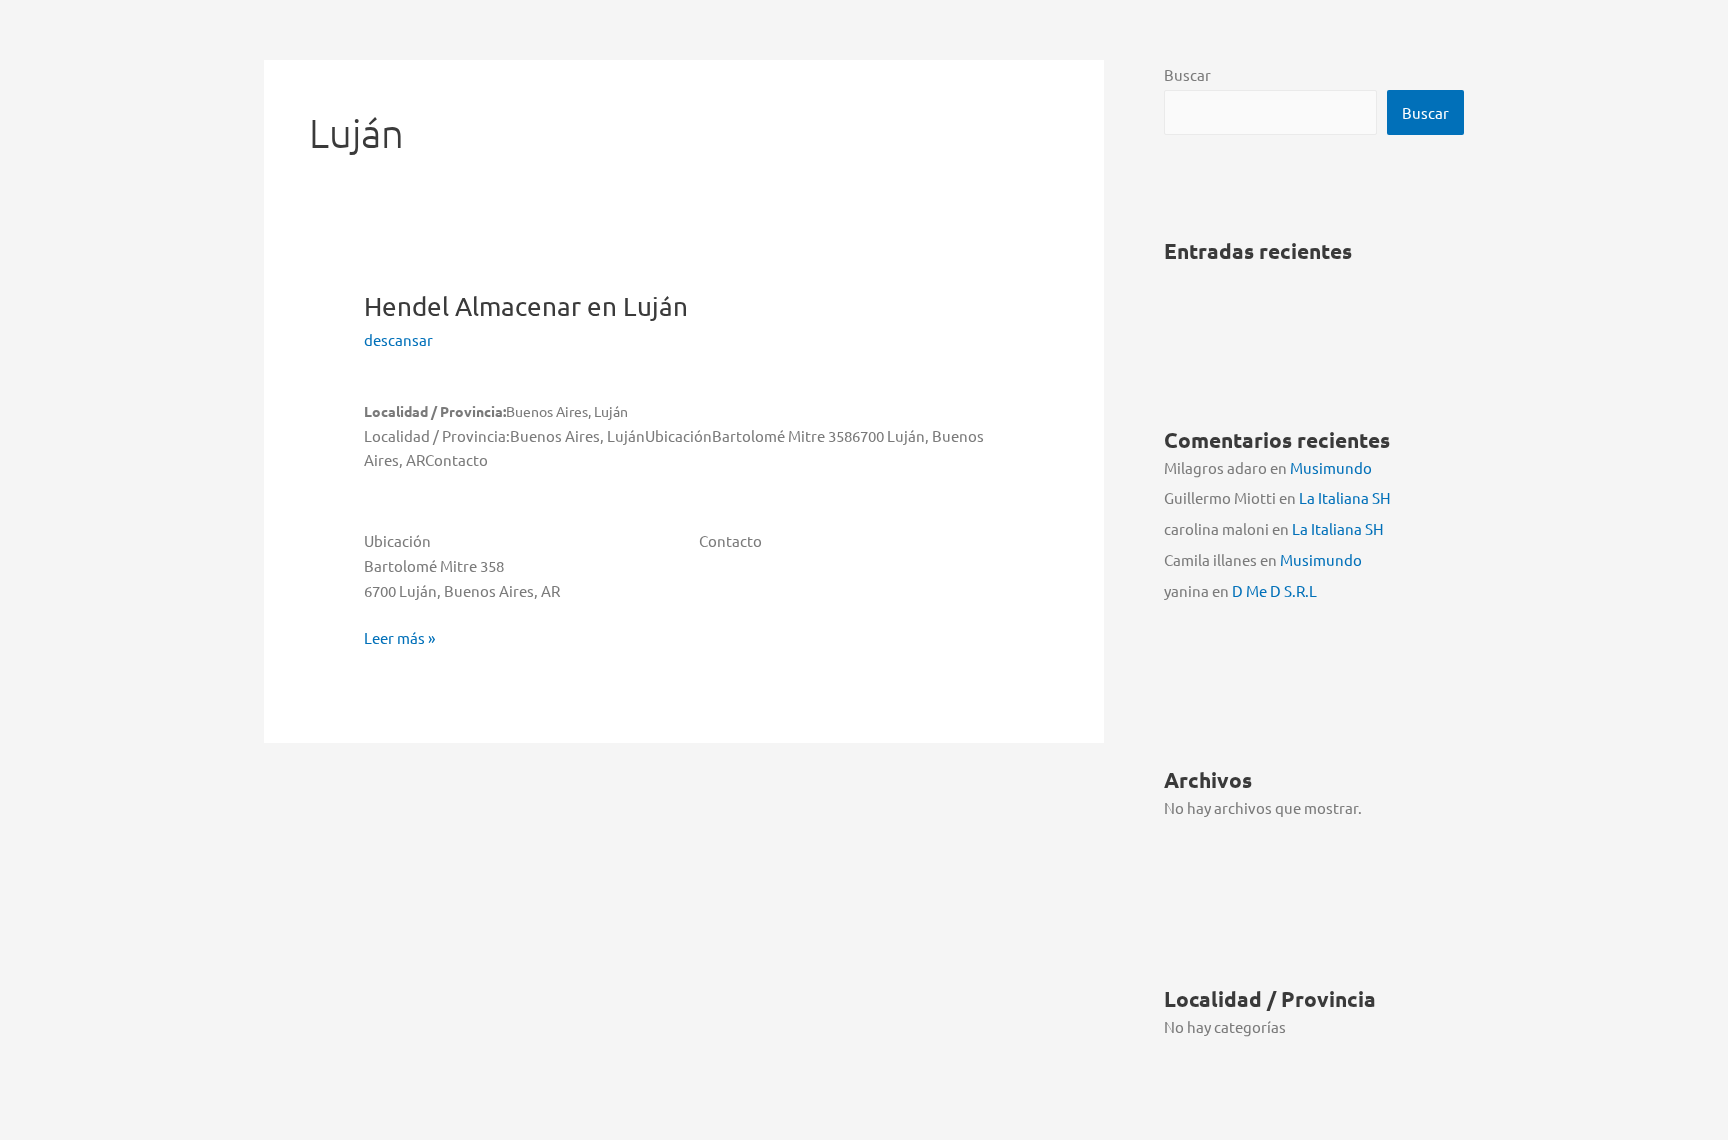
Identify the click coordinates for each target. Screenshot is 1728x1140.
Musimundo (1331, 467)
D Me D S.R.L (1274, 590)
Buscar (1187, 74)
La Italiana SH (1345, 497)
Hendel (526, 306)
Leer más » (399, 639)
